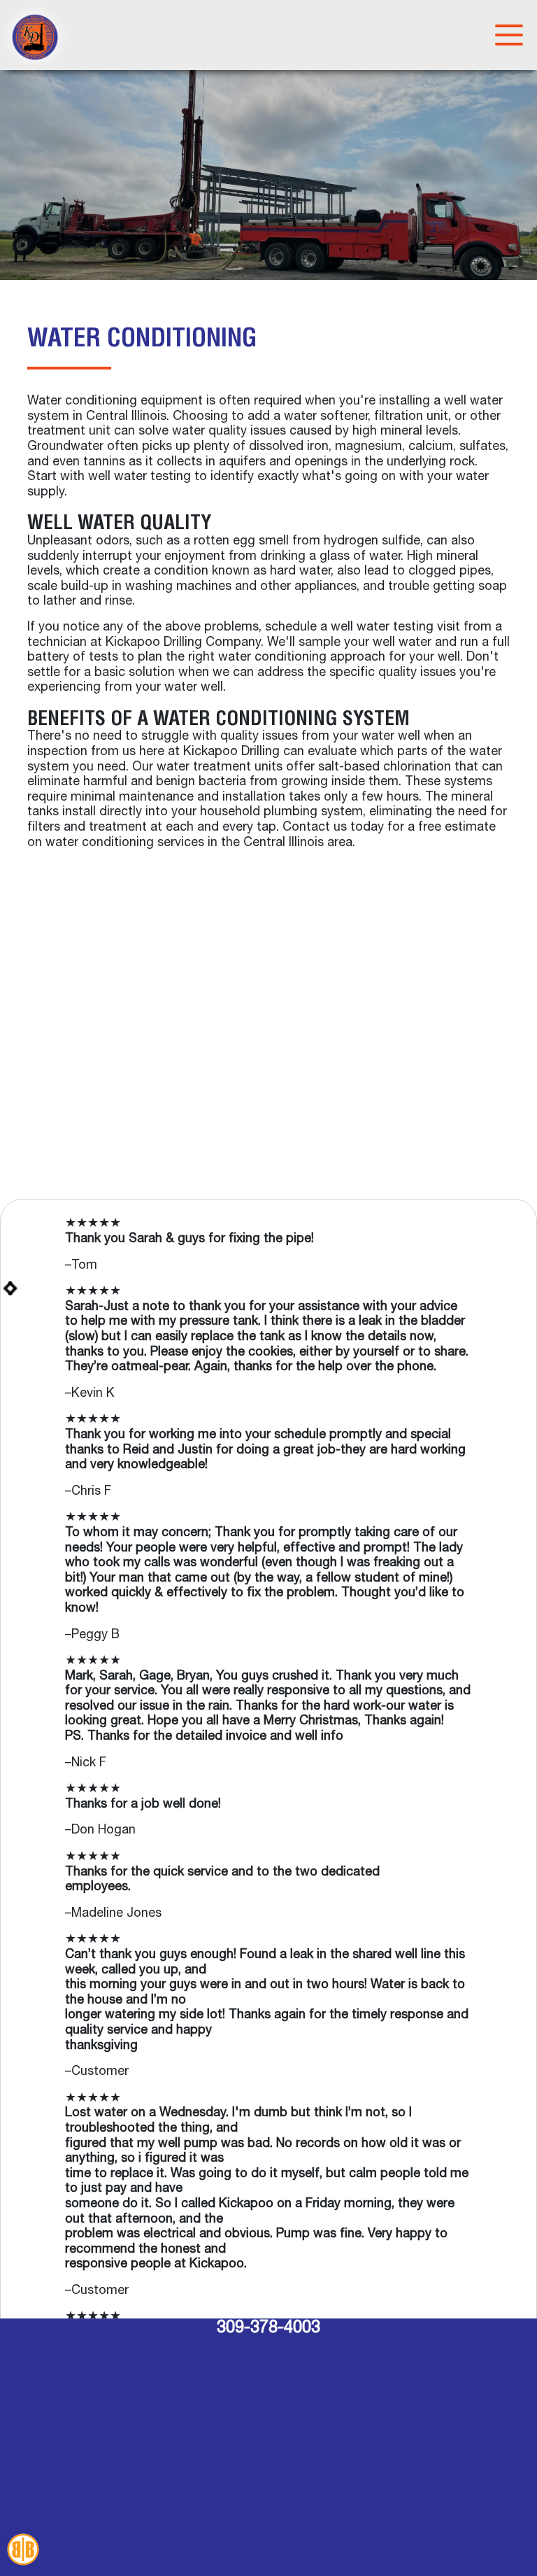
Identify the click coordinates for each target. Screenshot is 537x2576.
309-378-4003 (268, 2328)
